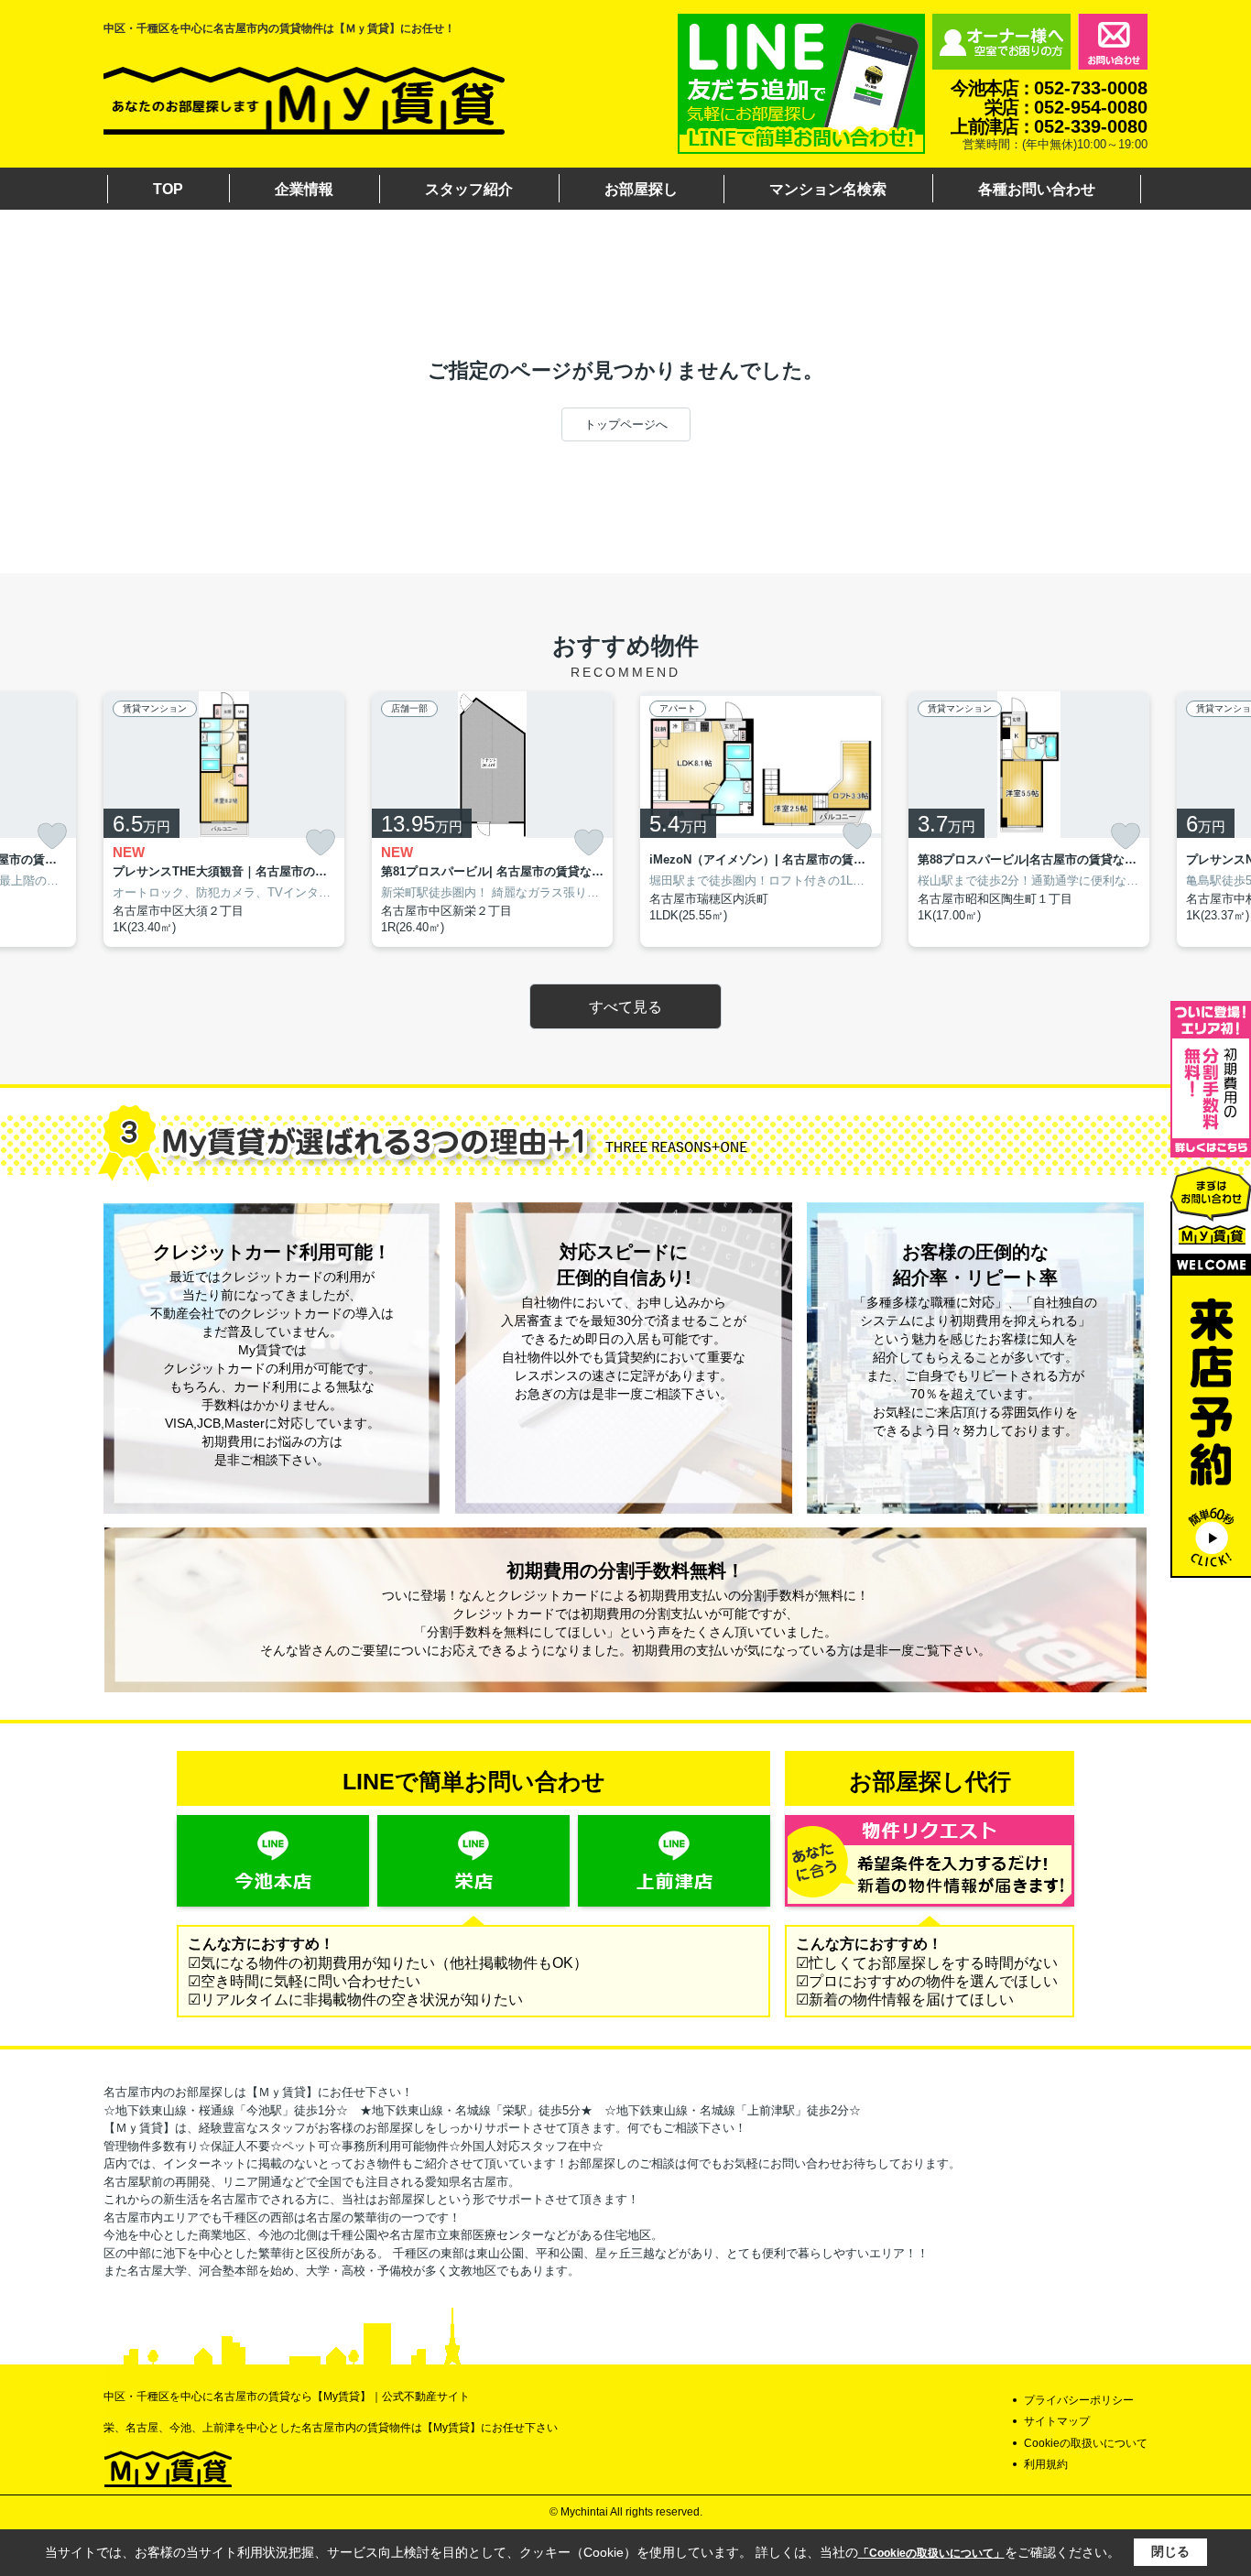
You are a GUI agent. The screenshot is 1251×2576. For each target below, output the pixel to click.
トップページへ (626, 424)
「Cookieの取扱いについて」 (931, 2553)
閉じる (1170, 2551)
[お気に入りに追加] (52, 836)
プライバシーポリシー (1079, 2400)
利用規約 (1046, 2464)
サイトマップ (1057, 2421)
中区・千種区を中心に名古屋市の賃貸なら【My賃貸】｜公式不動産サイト (287, 2397)
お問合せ (1113, 42)
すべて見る (625, 1007)
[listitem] (224, 819)
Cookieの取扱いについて (1086, 2443)
